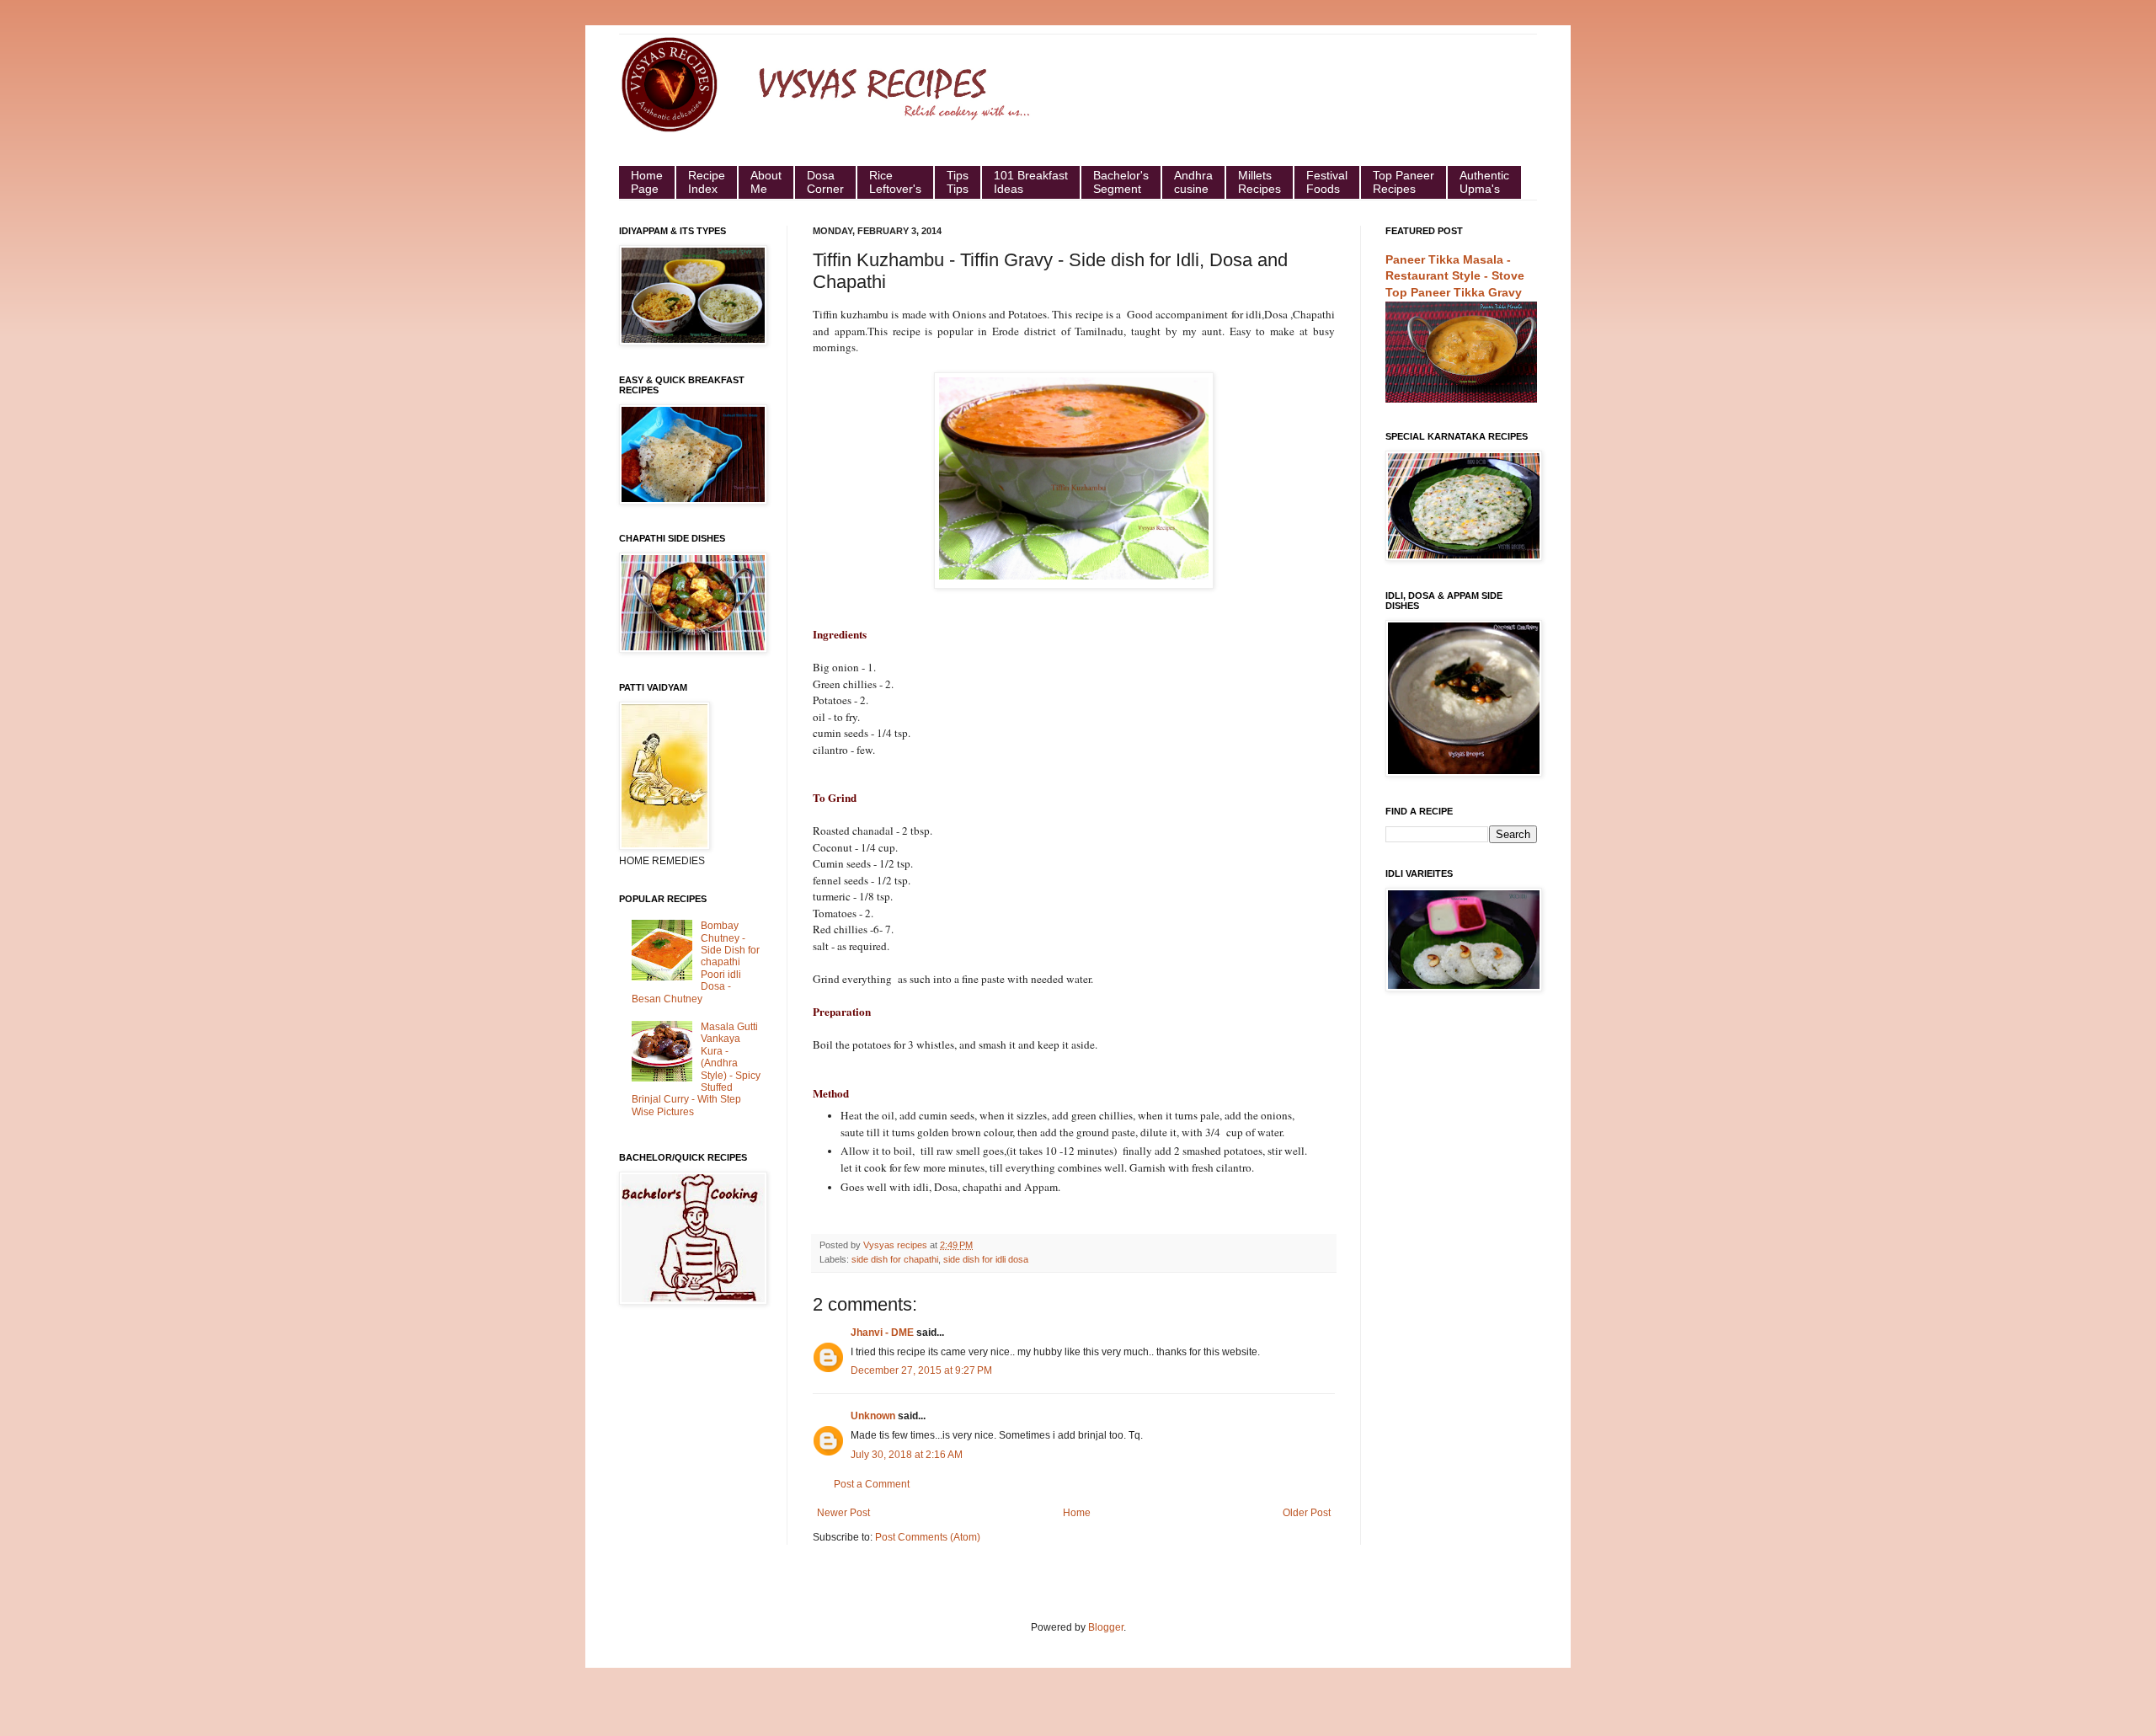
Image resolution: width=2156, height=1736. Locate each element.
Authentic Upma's (1484, 182)
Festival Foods (1327, 182)
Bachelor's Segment (1121, 182)
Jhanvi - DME (882, 1333)
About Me (766, 182)
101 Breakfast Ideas (1031, 182)
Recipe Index (707, 182)
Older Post (1307, 1513)
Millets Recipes (1259, 182)
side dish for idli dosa (986, 1259)
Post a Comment (872, 1484)
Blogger (1106, 1627)
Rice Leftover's (895, 182)
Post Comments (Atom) (928, 1537)
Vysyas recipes (897, 1245)
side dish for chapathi (895, 1259)
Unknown (873, 1416)
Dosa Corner (825, 182)
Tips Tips (958, 182)
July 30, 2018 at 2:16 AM (907, 1455)
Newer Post (843, 1513)
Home (1077, 1513)
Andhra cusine (1193, 182)
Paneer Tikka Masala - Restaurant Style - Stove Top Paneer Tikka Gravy (1455, 276)
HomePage (647, 182)
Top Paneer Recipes (1404, 182)
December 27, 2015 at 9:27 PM (921, 1370)
